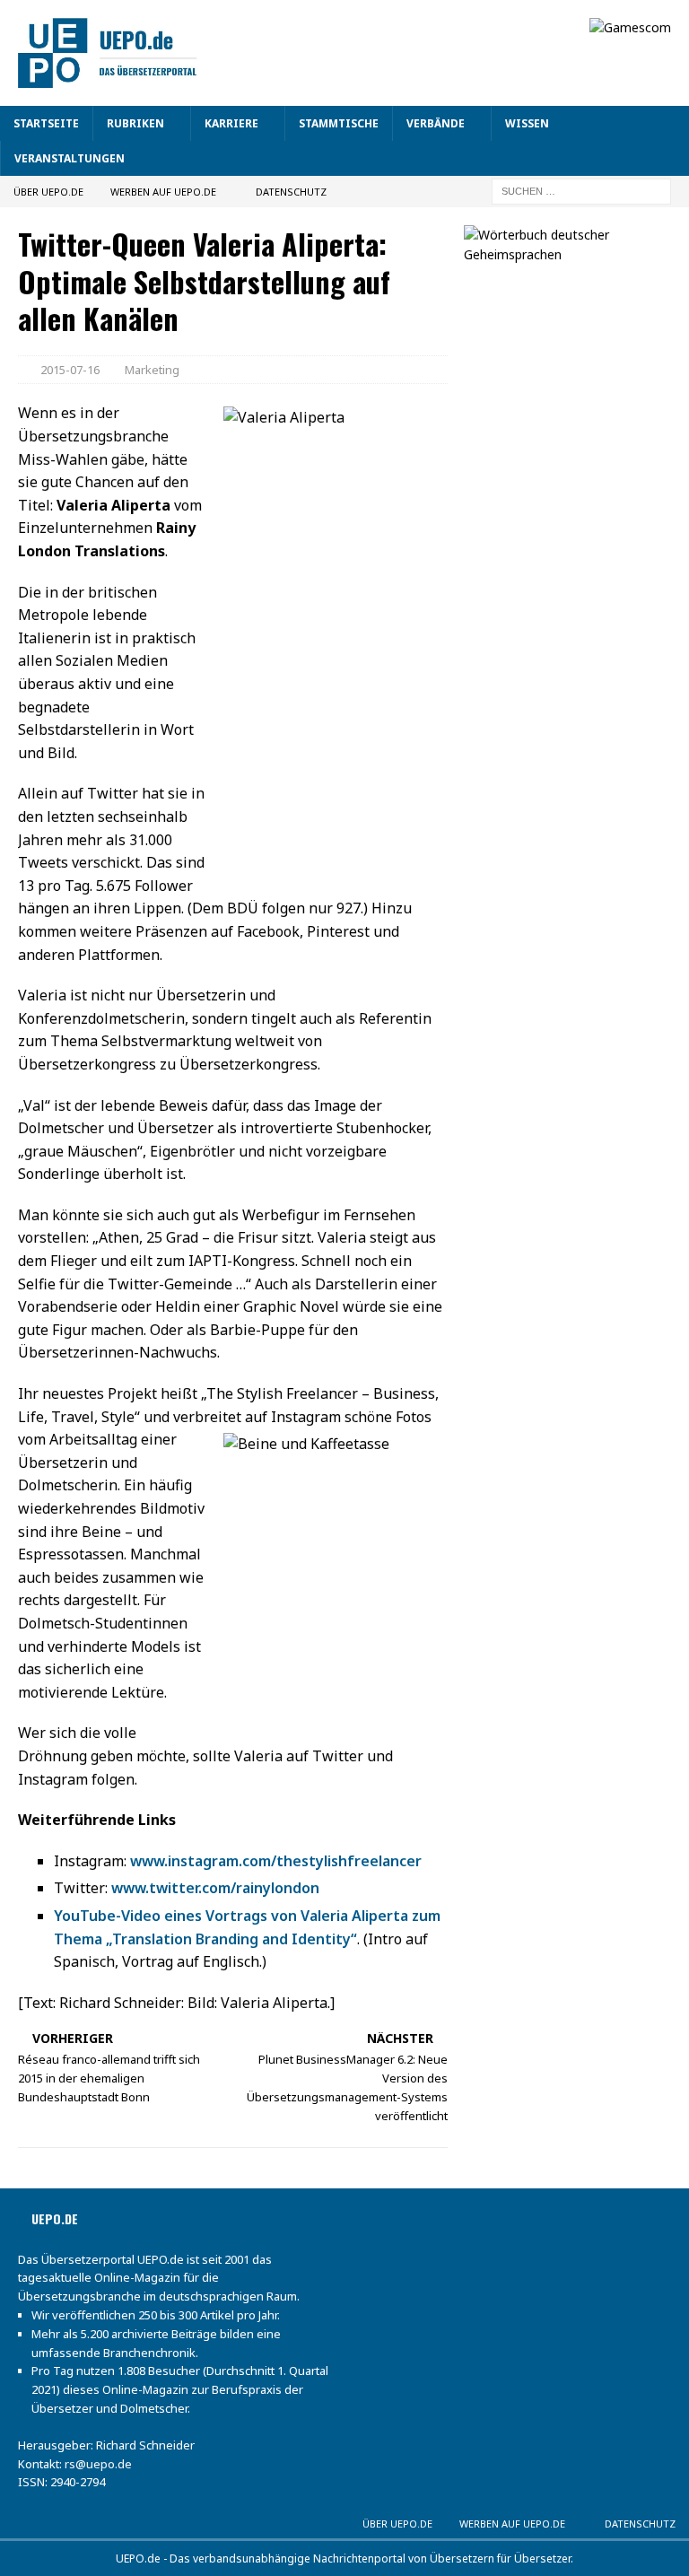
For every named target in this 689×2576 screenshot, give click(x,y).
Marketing (152, 370)
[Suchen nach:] (581, 190)
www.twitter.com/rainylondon (215, 1888)
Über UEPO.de (48, 192)
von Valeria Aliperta (341, 1916)
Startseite (46, 123)
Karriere (231, 123)
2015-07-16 (70, 370)
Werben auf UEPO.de (163, 192)
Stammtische (339, 123)
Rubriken (135, 123)
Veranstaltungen (70, 158)
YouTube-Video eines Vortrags (162, 1916)
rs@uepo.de (98, 2464)
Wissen (527, 123)
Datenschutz (291, 192)
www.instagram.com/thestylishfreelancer (276, 1861)
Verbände (436, 123)
